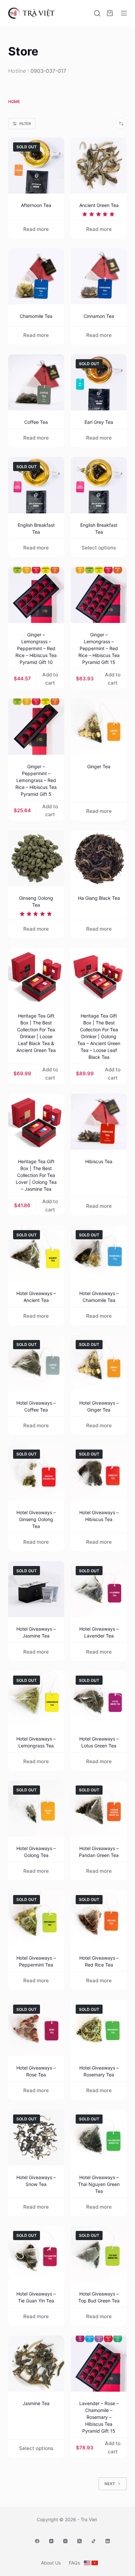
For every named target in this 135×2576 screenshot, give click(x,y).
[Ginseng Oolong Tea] (36, 858)
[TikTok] (94, 2541)
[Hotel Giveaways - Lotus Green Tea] (99, 1699)
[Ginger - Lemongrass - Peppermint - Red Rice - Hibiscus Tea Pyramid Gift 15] (99, 595)
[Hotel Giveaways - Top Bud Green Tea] (99, 2254)
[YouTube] (51, 2541)
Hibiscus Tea (99, 1161)
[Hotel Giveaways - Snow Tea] (36, 2138)
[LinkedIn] (108, 2541)
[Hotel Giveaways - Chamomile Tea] (99, 1253)
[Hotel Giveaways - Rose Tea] (36, 2028)
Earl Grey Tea (99, 422)
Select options (99, 548)
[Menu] (124, 13)
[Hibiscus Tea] (99, 1122)
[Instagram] (65, 2541)
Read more (36, 229)
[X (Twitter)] (79, 2541)
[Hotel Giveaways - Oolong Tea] (36, 1809)
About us (51, 2563)
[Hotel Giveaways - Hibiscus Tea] (99, 1473)
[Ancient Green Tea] (99, 165)
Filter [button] (25, 124)
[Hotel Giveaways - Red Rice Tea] (99, 1918)
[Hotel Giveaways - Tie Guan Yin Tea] (36, 2254)
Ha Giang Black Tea (99, 898)
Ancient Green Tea (99, 205)
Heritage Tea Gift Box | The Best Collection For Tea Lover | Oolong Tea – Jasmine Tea (36, 1175)
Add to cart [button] (50, 679)
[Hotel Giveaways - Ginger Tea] (99, 1363)
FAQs (74, 2563)
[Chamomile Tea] (36, 276)
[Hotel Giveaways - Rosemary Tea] (99, 2028)
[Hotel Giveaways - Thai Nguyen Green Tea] (99, 2138)
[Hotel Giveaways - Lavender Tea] (99, 1589)
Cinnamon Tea (99, 316)
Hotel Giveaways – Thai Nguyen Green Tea (99, 2184)
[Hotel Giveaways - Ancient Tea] (36, 1253)
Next (110, 2484)
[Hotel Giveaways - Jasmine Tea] (36, 1589)
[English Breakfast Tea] (36, 485)
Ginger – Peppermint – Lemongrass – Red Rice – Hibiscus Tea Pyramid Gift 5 (36, 780)
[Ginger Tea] (99, 726)
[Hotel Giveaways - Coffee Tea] (36, 1363)
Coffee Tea (36, 422)
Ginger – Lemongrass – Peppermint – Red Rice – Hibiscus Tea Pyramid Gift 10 (36, 648)
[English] (87, 2563)
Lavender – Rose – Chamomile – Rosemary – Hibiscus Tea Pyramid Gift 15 (99, 2417)
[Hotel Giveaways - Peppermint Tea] (36, 1918)
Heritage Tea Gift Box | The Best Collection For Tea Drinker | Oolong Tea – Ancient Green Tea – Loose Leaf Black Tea (99, 1036)
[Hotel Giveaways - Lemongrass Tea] (36, 1699)
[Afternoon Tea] (36, 165)
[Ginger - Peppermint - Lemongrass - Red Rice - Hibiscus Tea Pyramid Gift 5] (36, 726)
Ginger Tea (99, 766)
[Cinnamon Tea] (99, 276)
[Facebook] (37, 2541)
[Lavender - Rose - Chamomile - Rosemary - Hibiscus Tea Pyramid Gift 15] (99, 2364)
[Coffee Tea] (36, 382)
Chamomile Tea (36, 316)
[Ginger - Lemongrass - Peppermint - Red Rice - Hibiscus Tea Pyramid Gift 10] (36, 595)
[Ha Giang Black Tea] (99, 858)
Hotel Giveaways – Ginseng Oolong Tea (36, 1519)
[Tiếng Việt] (95, 2563)
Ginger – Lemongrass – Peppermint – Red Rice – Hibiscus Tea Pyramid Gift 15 (99, 648)
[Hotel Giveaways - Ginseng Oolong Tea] (36, 1473)
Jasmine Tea (36, 2403)
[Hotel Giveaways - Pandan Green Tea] (99, 1809)
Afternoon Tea (36, 205)
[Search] (97, 13)
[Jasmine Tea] (36, 2364)
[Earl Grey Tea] (99, 382)
